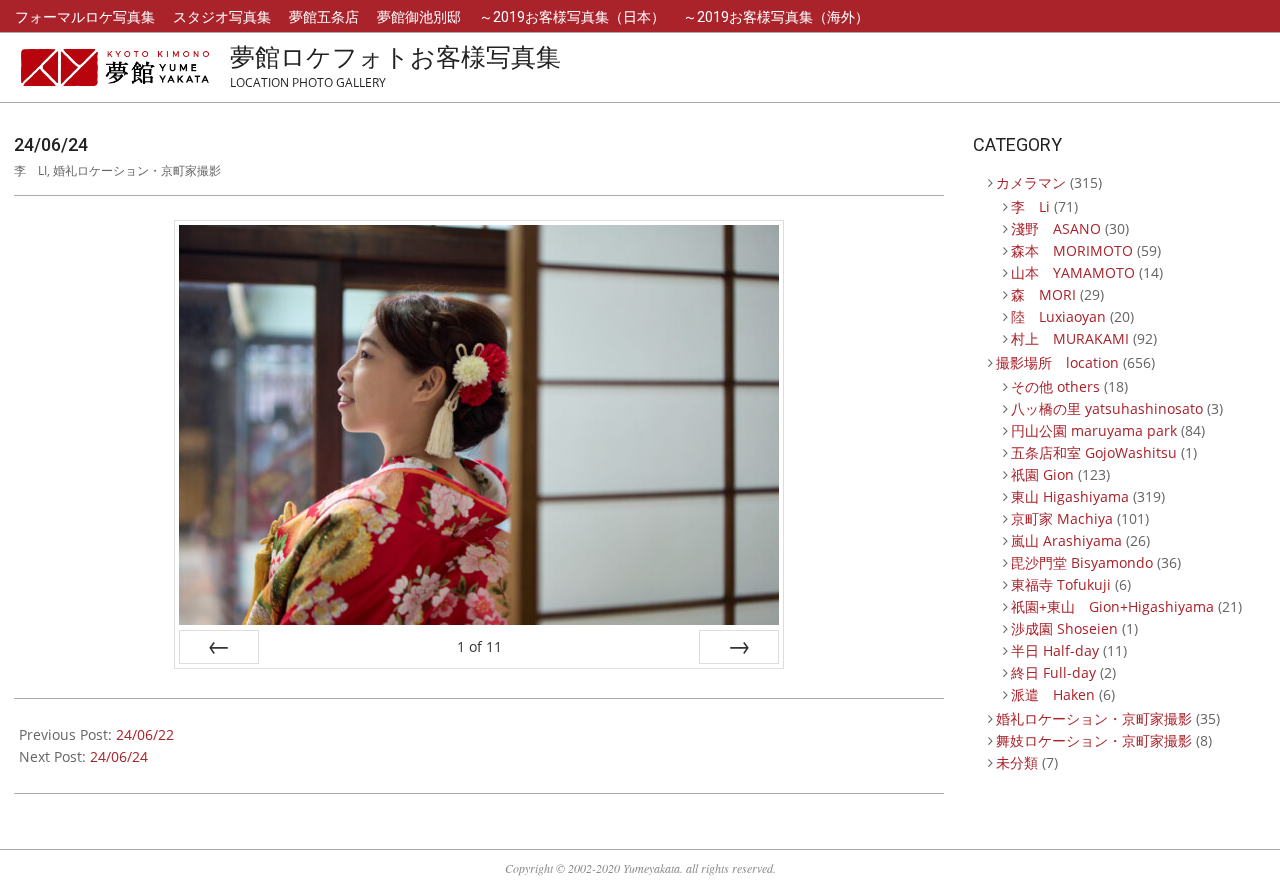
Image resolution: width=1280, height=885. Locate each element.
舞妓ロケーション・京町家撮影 (1094, 740)
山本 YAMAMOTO (1073, 272)
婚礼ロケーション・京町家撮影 (137, 170)
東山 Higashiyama (1070, 496)
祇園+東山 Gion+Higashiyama (1112, 606)
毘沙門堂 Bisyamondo (1082, 562)
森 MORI (1043, 294)
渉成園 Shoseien (1064, 628)
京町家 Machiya (1062, 518)
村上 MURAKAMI (1070, 338)
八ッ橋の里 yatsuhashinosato (1107, 408)
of (479, 646)
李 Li (30, 170)
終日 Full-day (1053, 672)
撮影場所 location (1057, 362)
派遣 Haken (1053, 694)
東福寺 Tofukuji (1061, 584)
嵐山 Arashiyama (1066, 540)
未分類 (1017, 762)
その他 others (1055, 386)
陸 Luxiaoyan (1058, 316)
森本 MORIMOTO (1072, 250)
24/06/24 (119, 756)
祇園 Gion (1042, 474)
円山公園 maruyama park (1094, 430)
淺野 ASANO (1056, 228)
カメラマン (1031, 182)
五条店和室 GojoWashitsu (1094, 452)
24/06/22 (145, 734)
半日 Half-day (1055, 650)
